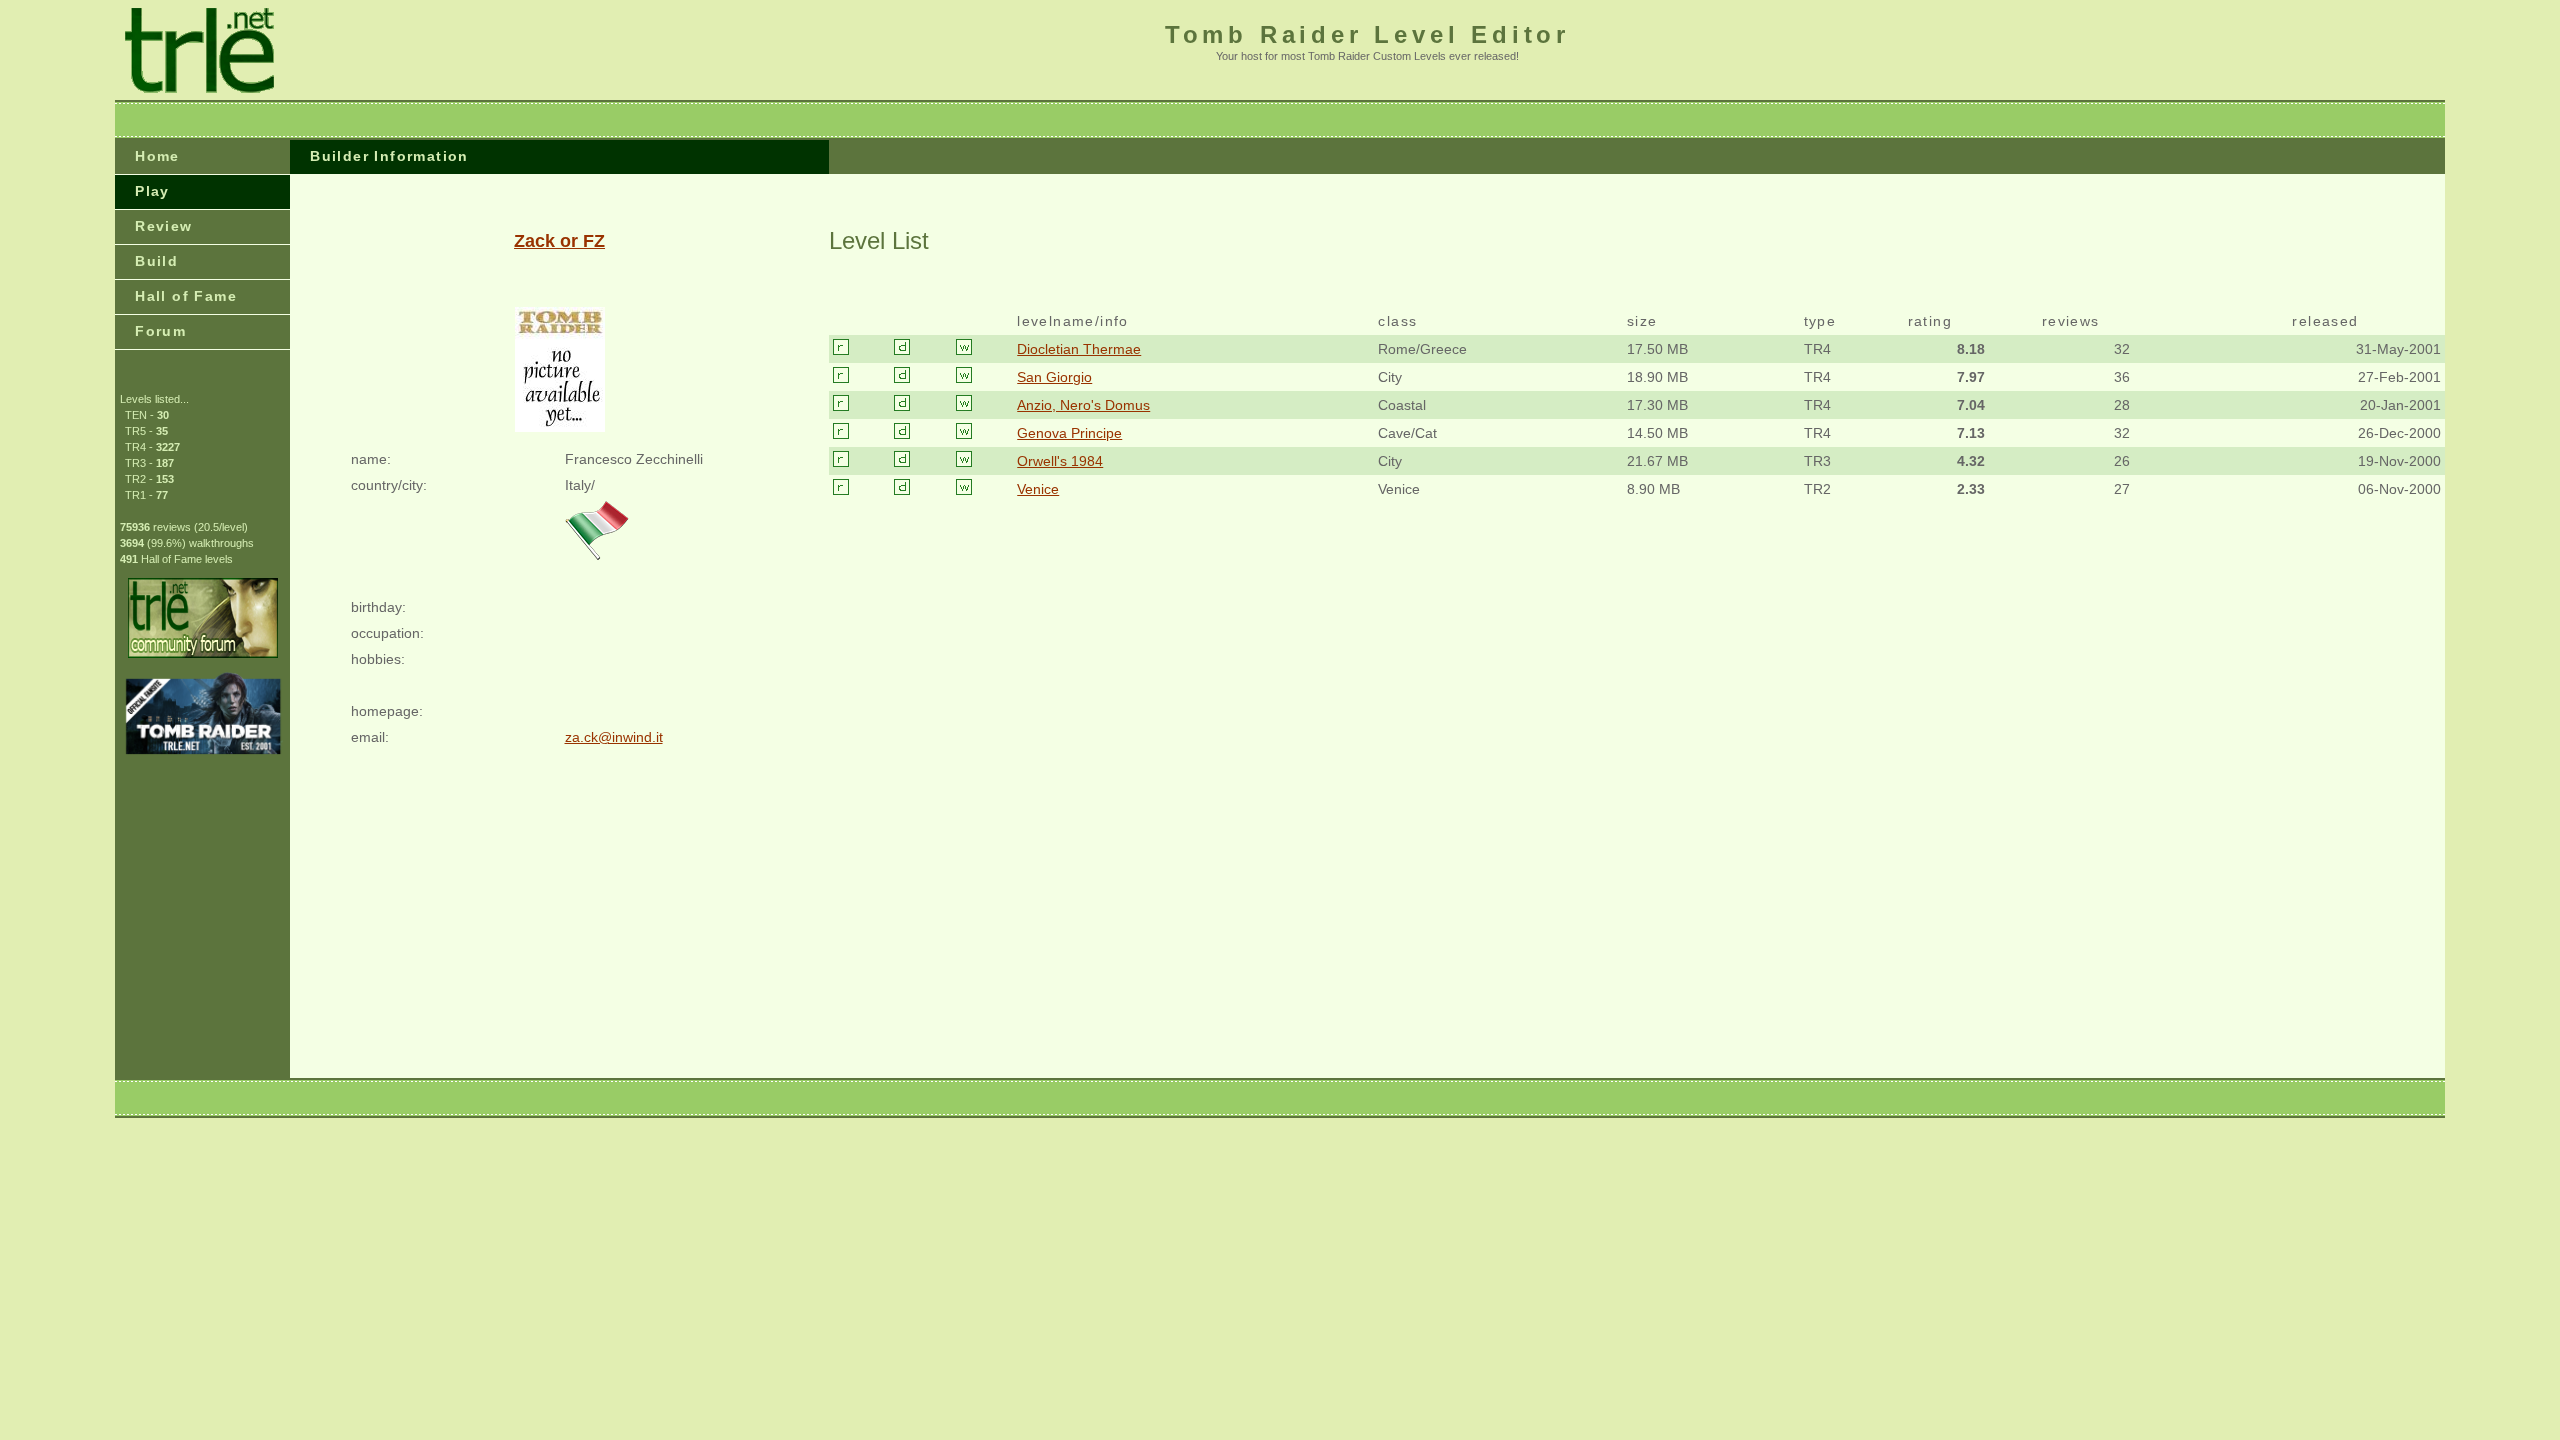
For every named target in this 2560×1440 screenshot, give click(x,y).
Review (163, 226)
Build (156, 261)
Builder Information (389, 156)
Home (157, 156)
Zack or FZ (559, 241)
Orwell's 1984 (1060, 461)
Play (152, 191)
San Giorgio (1054, 377)
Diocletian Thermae (1079, 349)
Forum (160, 331)
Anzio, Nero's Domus (1083, 405)
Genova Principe (1069, 433)
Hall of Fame (186, 296)
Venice (1038, 489)
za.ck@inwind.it (614, 737)
